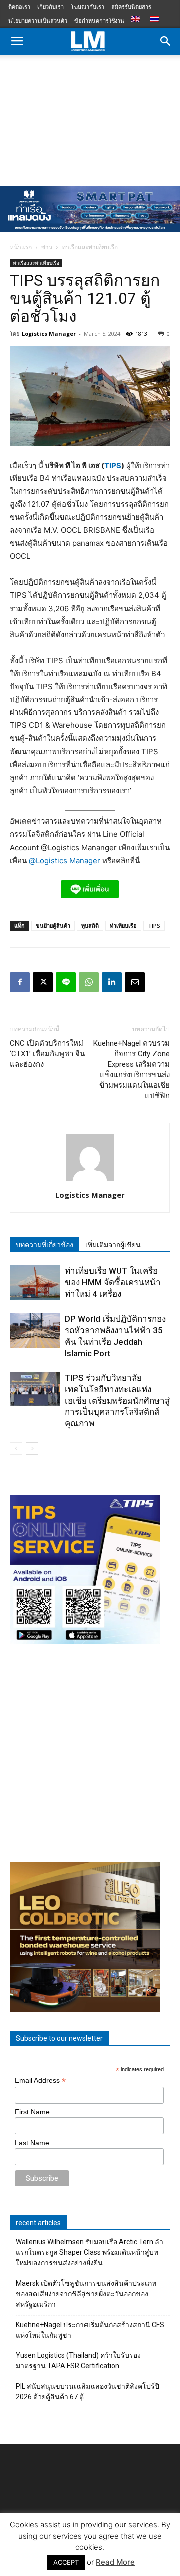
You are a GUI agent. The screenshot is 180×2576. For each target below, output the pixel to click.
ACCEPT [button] (66, 2562)
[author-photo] (90, 1181)
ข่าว (47, 247)
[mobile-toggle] (17, 41)
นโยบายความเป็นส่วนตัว (38, 21)
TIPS (113, 465)
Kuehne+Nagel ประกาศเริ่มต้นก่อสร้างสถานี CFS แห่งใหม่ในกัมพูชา (90, 2330)
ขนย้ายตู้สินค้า (53, 925)
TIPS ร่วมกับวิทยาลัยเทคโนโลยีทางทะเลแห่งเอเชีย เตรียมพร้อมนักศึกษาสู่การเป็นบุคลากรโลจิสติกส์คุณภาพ (117, 1401)
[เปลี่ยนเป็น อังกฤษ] (137, 20)
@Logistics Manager (65, 860)
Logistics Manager (49, 334)
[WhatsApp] (89, 982)
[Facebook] (20, 982)
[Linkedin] (112, 982)
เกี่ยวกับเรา (51, 7)
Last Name (32, 2143)
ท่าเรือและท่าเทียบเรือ (90, 247)
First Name (32, 2112)
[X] (43, 982)
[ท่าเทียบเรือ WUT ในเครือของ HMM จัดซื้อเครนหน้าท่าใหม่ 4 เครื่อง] (35, 1283)
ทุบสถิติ (90, 925)
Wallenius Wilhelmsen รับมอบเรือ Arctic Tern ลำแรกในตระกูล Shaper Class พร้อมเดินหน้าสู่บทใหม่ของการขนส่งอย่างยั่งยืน (90, 2252)
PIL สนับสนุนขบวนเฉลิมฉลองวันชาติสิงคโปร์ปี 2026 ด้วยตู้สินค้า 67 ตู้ (88, 2392)
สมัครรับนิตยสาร (131, 7)
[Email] (135, 982)
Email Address (40, 2080)
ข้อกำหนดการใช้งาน (99, 21)
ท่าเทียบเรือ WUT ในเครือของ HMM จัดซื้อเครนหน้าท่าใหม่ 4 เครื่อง (113, 1282)
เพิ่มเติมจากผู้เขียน (113, 1245)
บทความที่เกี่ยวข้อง (45, 1245)
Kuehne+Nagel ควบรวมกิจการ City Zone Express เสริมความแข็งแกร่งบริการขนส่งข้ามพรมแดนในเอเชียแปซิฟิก (132, 1069)
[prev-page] (16, 1449)
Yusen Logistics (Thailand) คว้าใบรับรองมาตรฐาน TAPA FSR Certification (78, 2361)
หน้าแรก (21, 247)
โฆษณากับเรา (88, 7)
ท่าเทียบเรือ (123, 925)
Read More (115, 2562)
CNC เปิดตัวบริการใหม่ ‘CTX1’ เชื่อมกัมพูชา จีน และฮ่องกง (47, 1054)
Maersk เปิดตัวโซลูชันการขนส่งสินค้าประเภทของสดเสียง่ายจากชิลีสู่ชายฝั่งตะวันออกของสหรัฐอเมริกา (86, 2294)
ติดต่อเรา (19, 7)
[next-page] (32, 1449)
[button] (166, 41)
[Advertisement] (90, 118)
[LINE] (66, 982)
